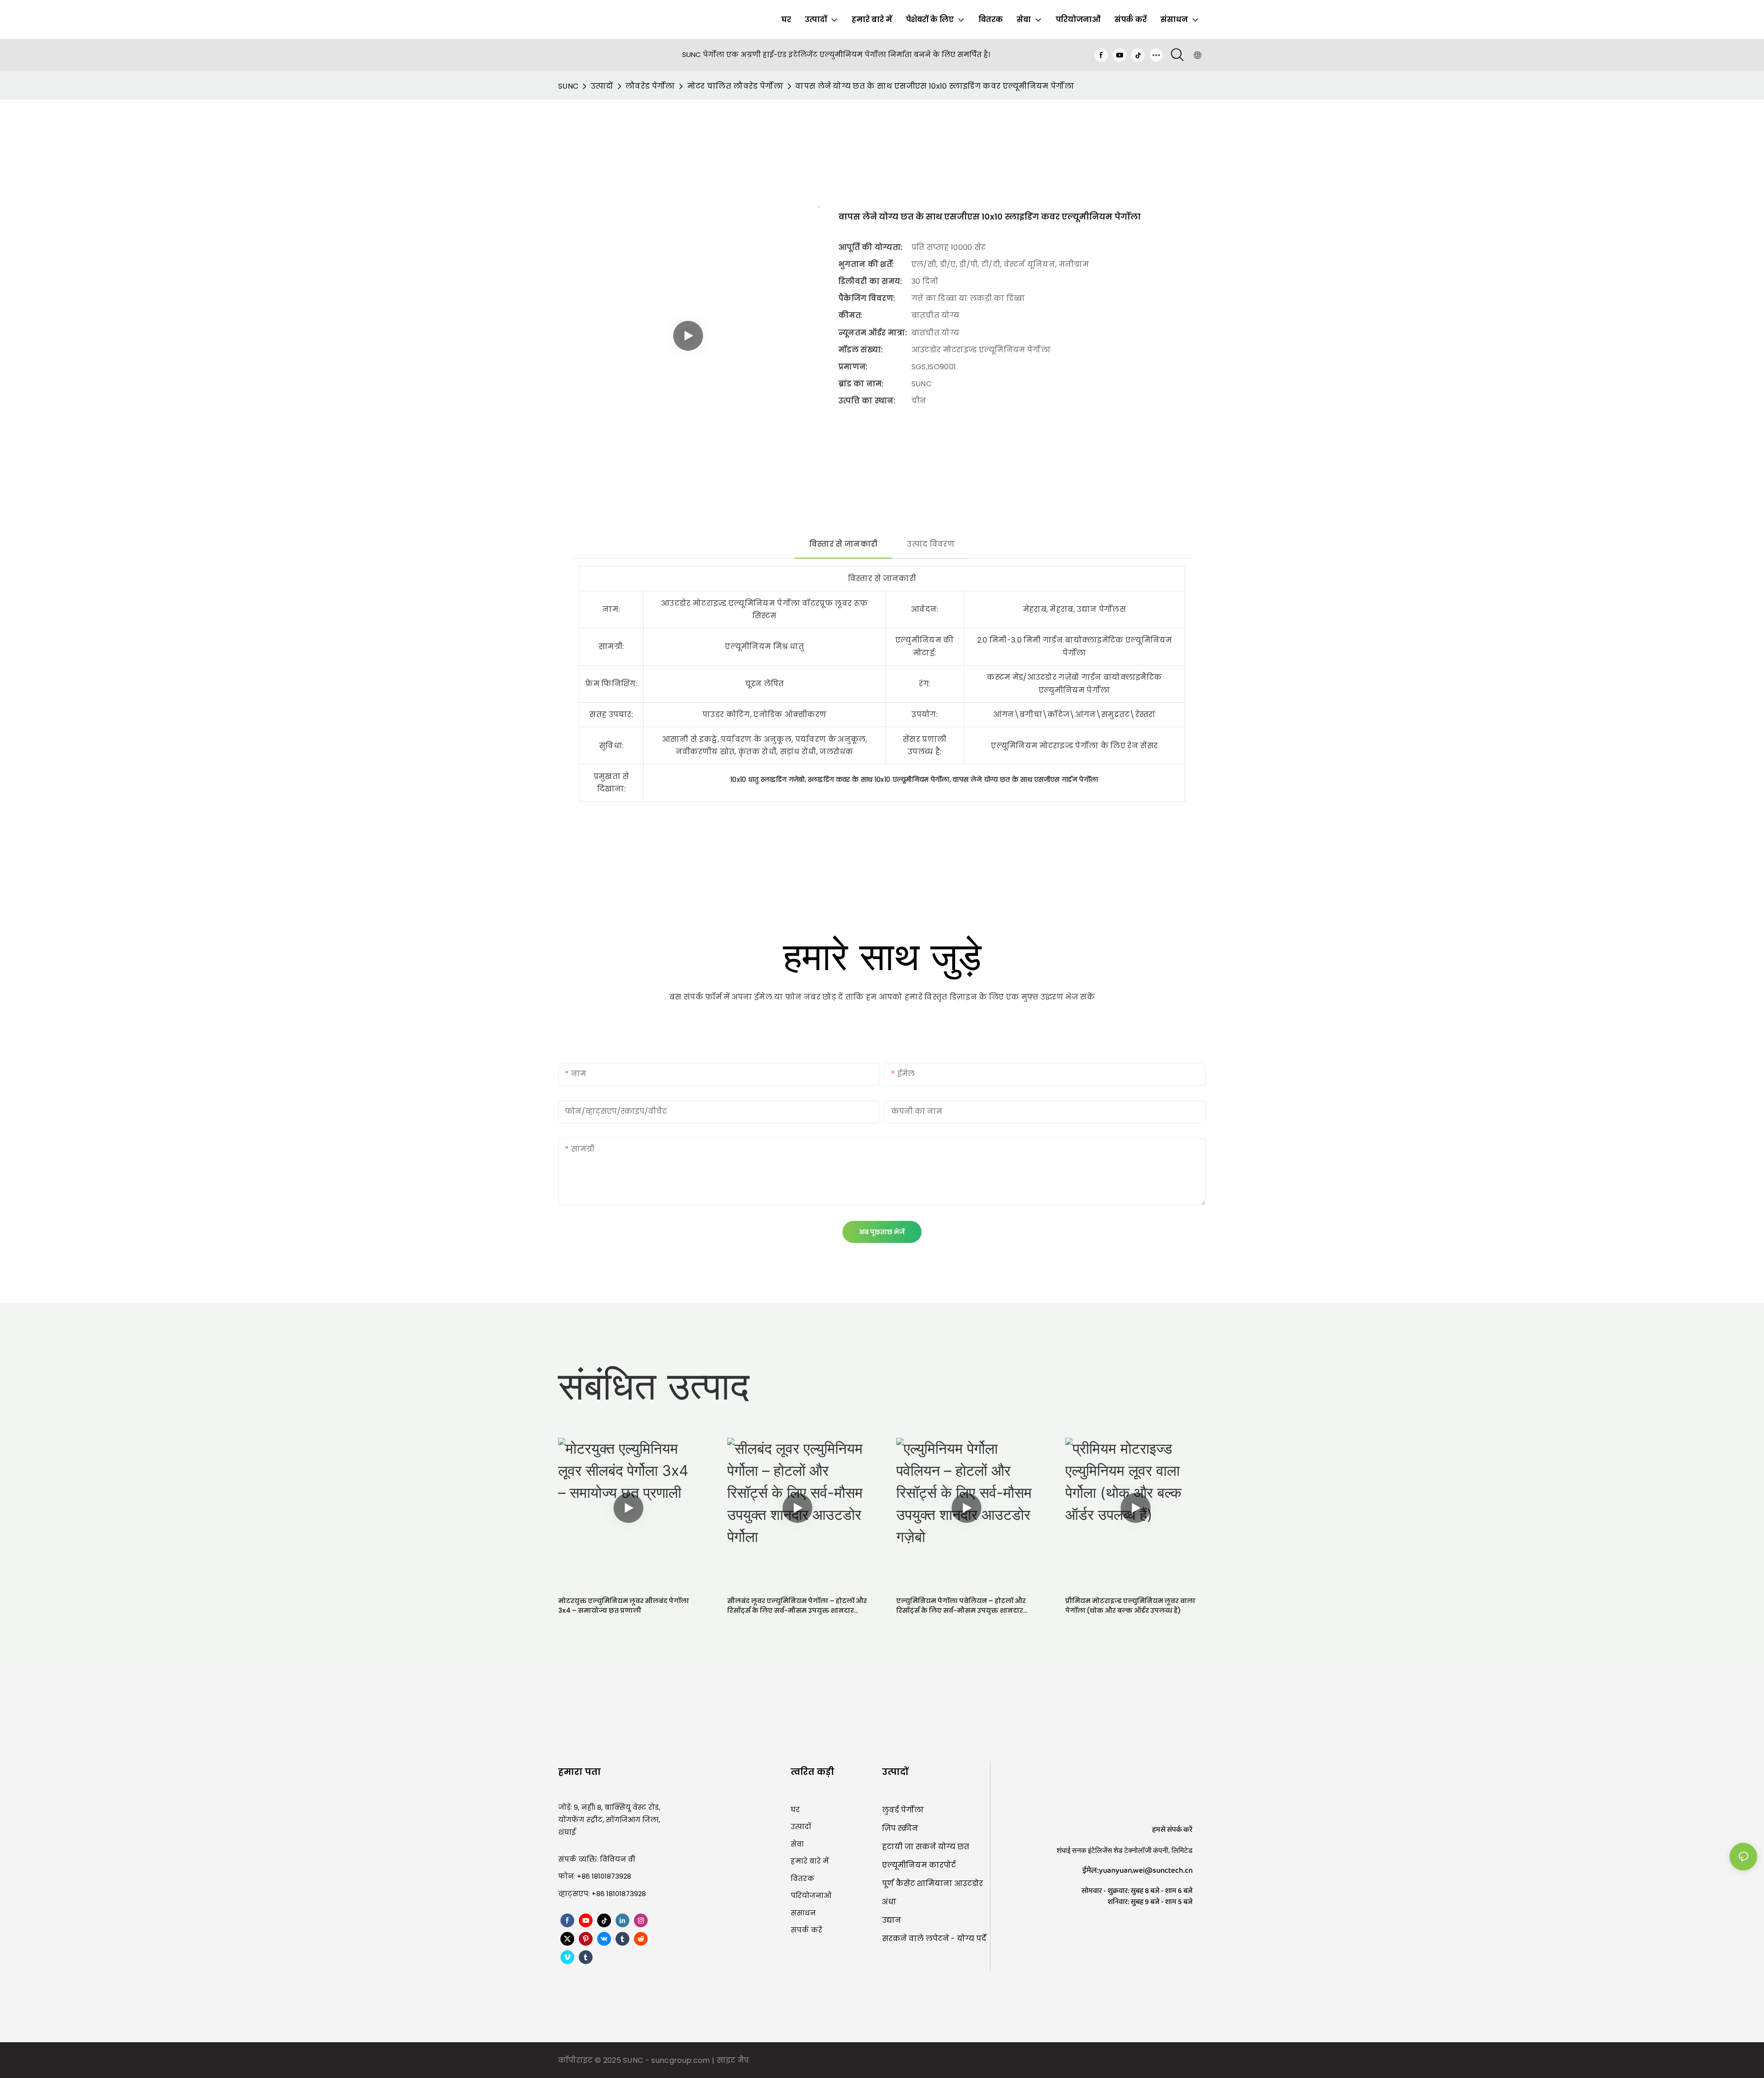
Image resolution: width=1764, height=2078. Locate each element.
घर (795, 1810)
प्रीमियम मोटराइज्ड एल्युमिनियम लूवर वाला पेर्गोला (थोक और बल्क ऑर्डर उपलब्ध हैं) (1130, 1606)
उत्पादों (602, 86)
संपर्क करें (806, 1930)
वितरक (803, 1878)
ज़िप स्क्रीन (900, 1828)
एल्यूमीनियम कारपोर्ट (919, 1865)
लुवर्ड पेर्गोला (903, 1810)
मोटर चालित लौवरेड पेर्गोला (735, 86)
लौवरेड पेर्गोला (650, 86)
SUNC (568, 86)
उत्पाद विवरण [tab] (931, 544)
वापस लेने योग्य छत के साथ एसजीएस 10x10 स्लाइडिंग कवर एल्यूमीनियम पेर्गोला (935, 86)
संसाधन (803, 1913)
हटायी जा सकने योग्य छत (926, 1847)
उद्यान (892, 1920)
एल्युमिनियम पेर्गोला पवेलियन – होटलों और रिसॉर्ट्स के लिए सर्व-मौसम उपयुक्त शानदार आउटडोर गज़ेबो (961, 1606)
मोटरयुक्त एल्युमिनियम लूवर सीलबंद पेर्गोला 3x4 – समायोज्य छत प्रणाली (624, 1606)
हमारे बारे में (810, 1861)
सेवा (797, 1844)
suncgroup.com (681, 2060)
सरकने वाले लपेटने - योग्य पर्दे (934, 1939)
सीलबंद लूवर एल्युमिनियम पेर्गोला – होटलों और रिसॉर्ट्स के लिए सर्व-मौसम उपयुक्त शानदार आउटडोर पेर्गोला (797, 1606)
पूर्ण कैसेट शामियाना (918, 1883)
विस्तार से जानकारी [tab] (843, 544)
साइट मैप (733, 2060)
